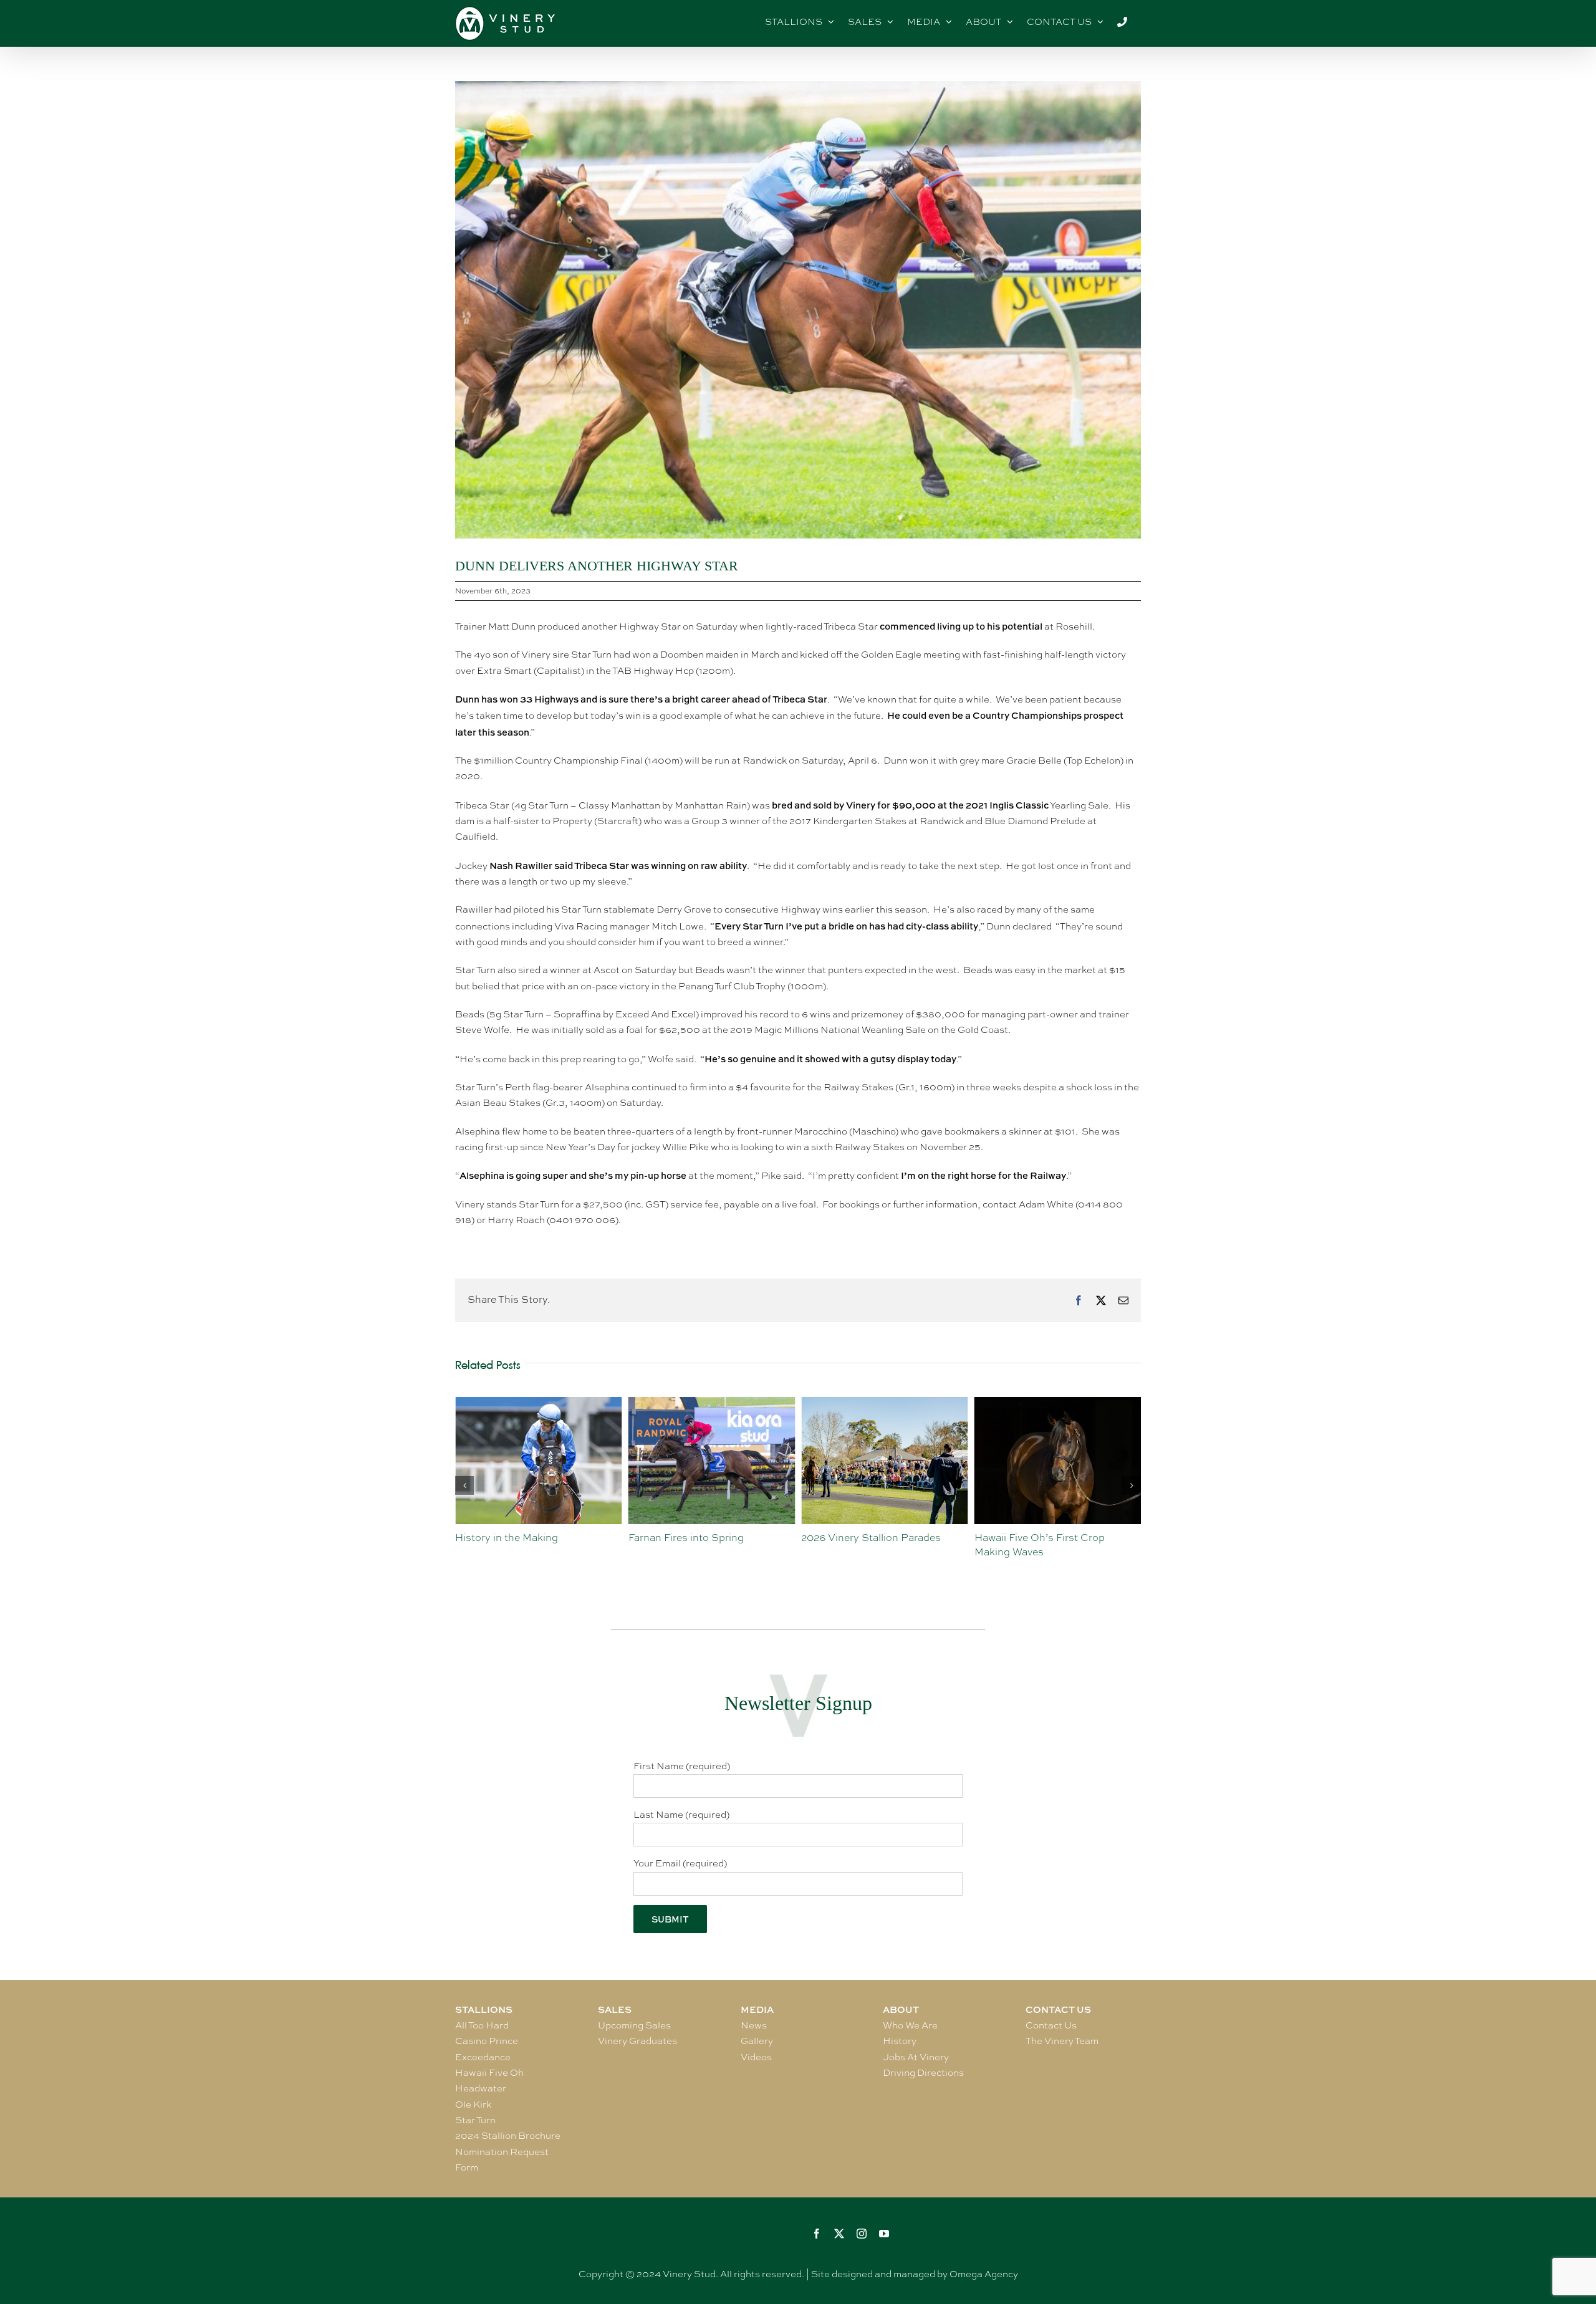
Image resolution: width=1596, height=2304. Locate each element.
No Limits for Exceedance (1036, 1538)
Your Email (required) (680, 1863)
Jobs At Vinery (916, 2057)
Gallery (757, 2041)
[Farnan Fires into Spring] (539, 1403)
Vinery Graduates (637, 2041)
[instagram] (862, 2234)
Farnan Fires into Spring (513, 1538)
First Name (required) (682, 1766)
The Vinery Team (1062, 2041)
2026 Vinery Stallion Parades (698, 1538)
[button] (464, 1486)
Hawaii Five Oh (489, 2073)
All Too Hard (482, 2025)
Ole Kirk (473, 2105)
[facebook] (817, 2234)
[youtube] (884, 2234)
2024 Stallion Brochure (508, 2136)
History (900, 2041)
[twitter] (839, 2234)
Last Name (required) (681, 1815)
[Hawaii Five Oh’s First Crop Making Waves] (885, 1403)
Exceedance (483, 2057)
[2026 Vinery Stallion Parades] (712, 1403)
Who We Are (910, 2025)
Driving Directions (923, 2073)
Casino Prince (487, 2041)
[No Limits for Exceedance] (1058, 1403)
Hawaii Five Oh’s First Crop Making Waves (866, 1545)
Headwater (481, 2088)
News (754, 2025)
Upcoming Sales (634, 2025)
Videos (756, 2057)
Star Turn (475, 2120)
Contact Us (1051, 2025)
